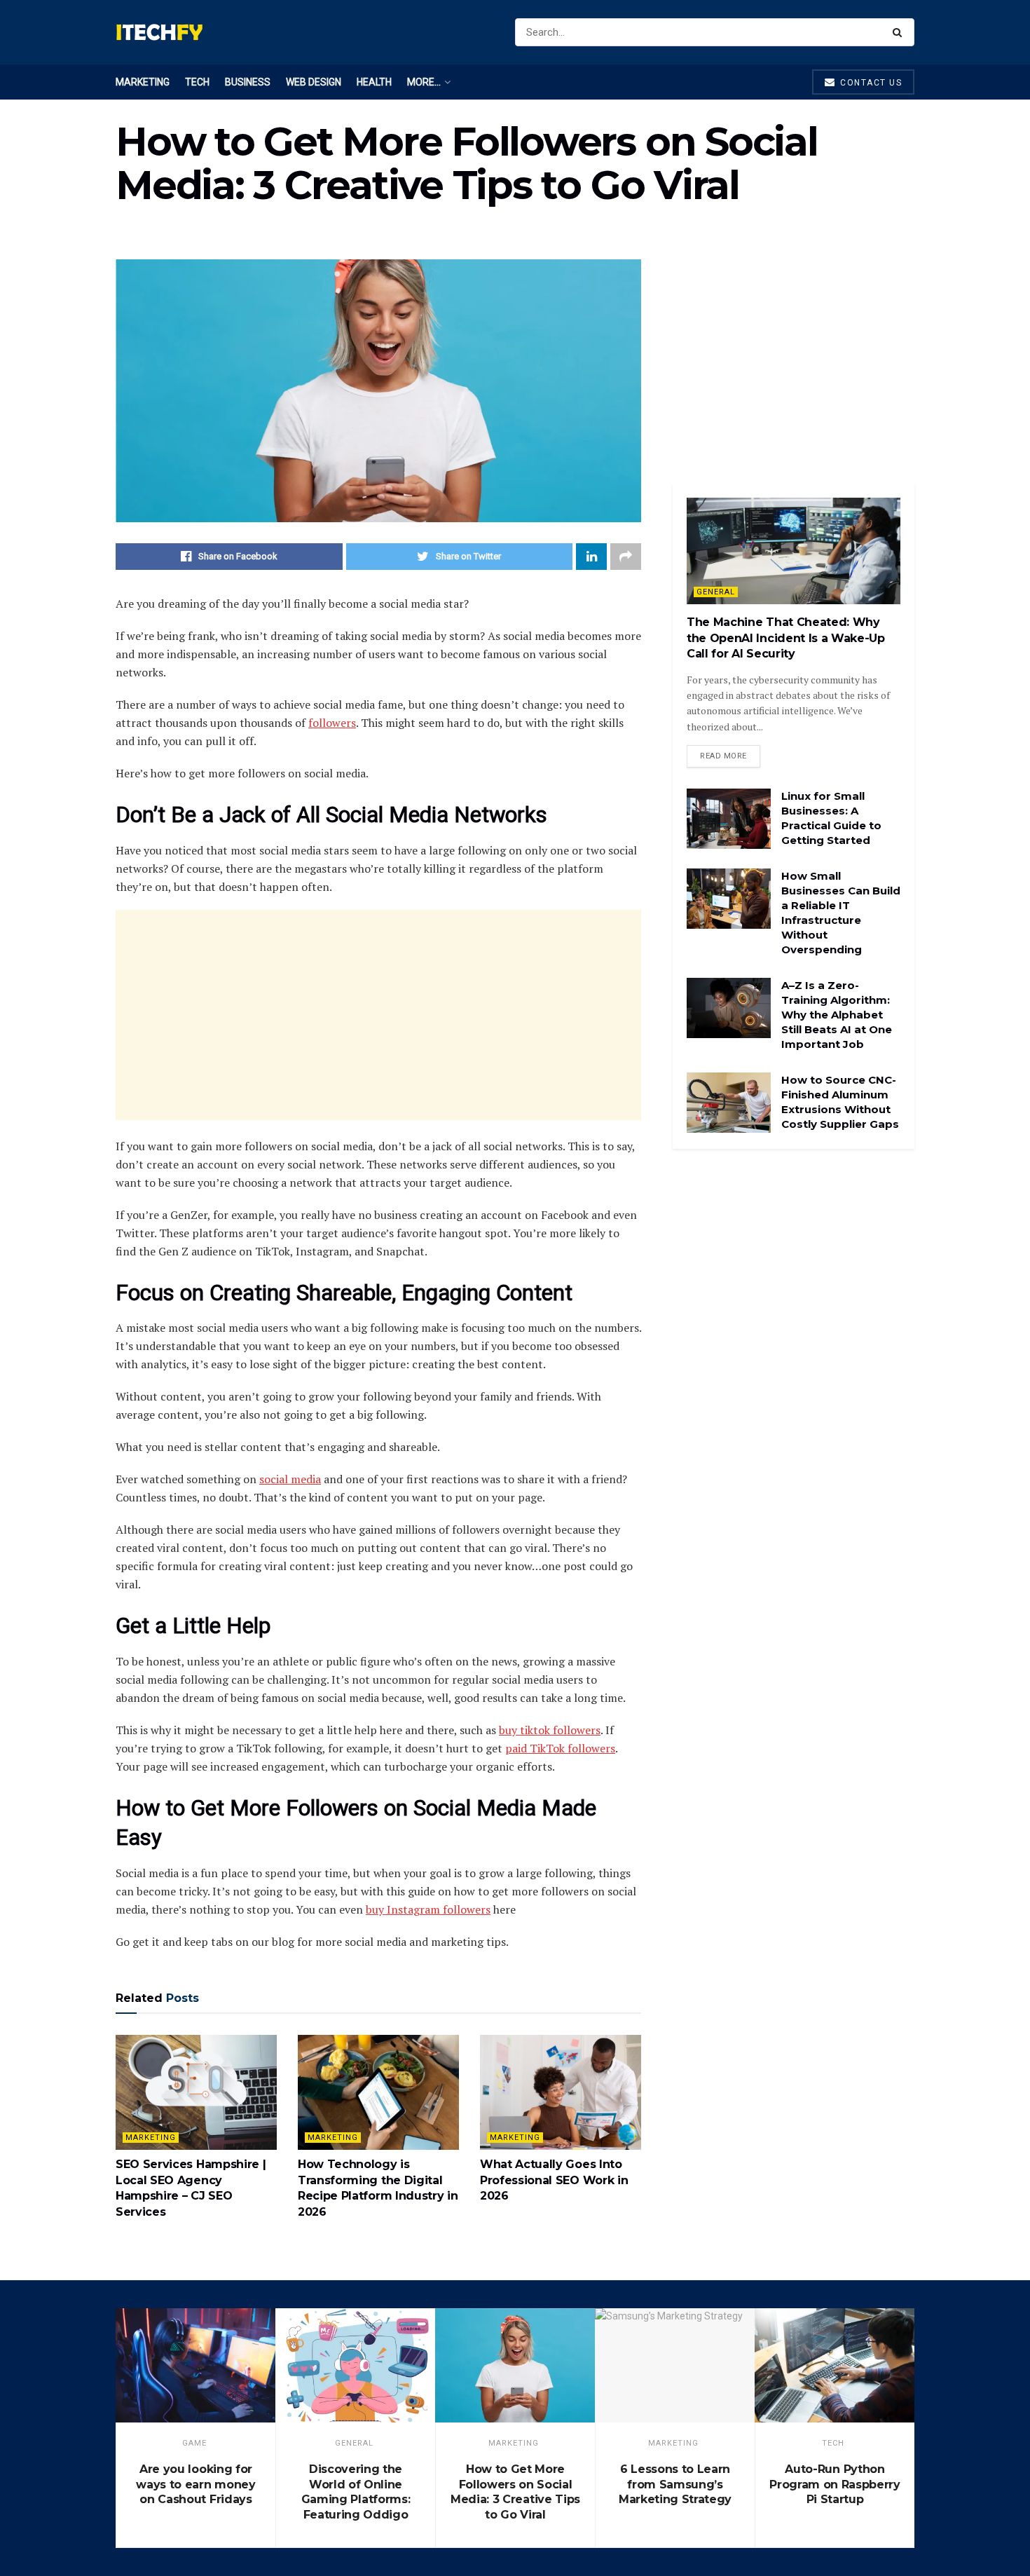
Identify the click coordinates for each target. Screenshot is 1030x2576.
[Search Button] (900, 32)
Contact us (870, 83)
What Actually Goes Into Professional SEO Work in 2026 (554, 2180)
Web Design (314, 82)
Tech (197, 82)
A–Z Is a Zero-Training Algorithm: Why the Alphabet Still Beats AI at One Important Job (837, 1015)
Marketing (143, 82)
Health (374, 82)
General (716, 592)
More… (424, 82)
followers (332, 723)
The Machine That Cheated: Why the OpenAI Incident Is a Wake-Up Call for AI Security (786, 638)
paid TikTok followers (560, 1748)
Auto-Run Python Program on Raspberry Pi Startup (835, 2484)
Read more (723, 756)
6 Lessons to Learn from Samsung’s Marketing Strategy (675, 2484)
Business (248, 82)
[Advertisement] (378, 1015)
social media (290, 1479)
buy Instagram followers (428, 1909)
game (194, 2443)
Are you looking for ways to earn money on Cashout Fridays (195, 2484)
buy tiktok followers (550, 1730)
